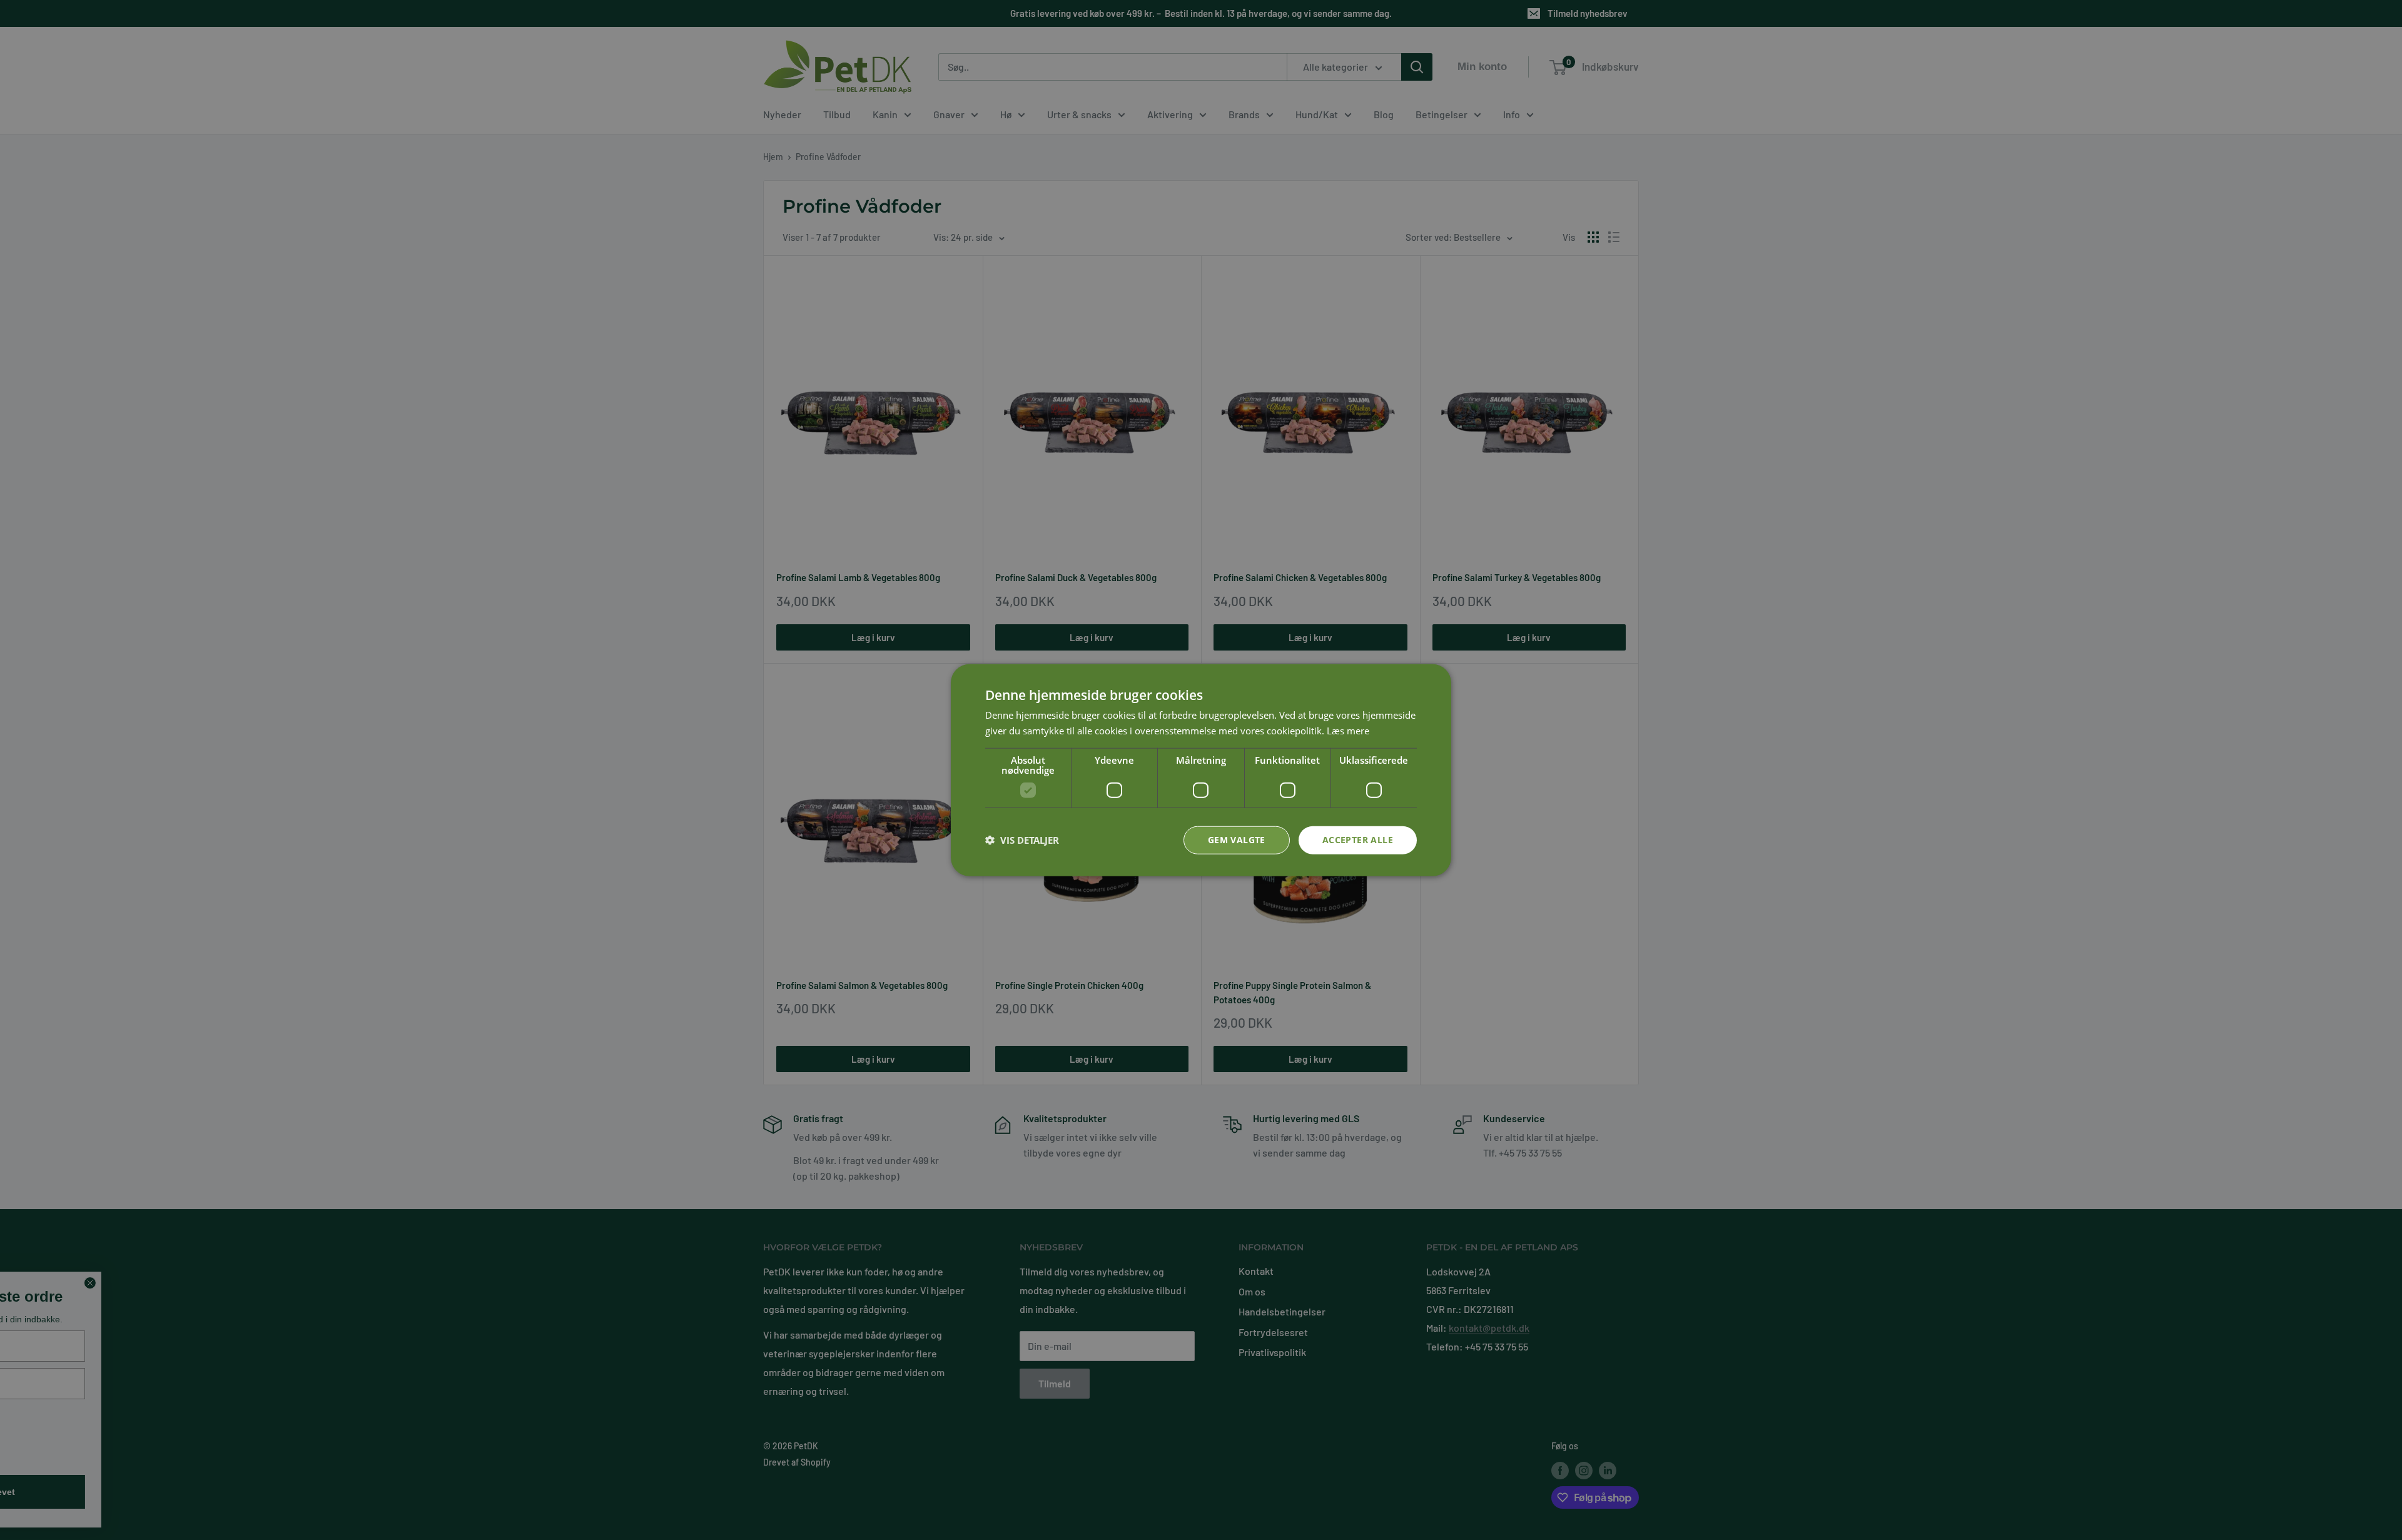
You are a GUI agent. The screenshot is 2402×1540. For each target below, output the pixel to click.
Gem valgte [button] (1237, 840)
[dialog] (1201, 770)
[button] (1022, 840)
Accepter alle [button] (1358, 840)
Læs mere (1348, 731)
